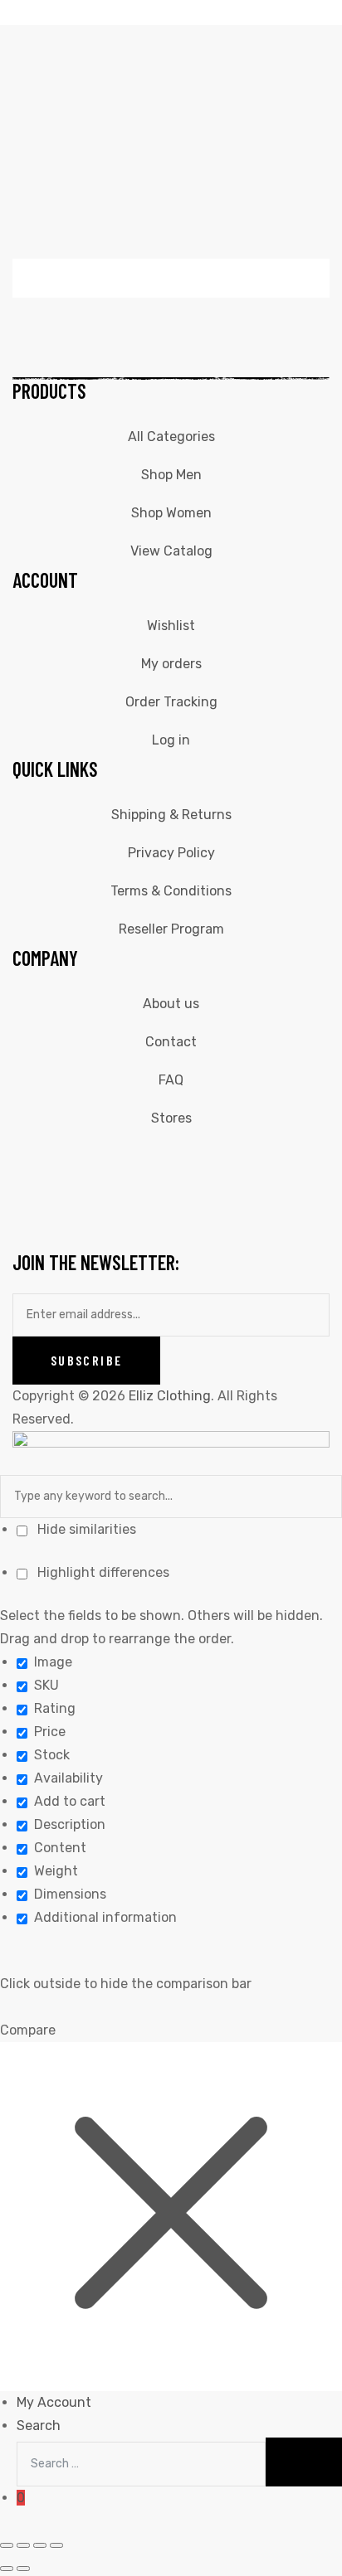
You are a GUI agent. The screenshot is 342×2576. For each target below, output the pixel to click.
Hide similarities (85, 1529)
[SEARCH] (304, 2462)
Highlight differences (102, 1572)
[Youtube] (168, 1159)
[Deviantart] (213, 1159)
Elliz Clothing (170, 1396)
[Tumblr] (302, 1159)
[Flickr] (257, 1159)
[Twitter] (123, 1159)
